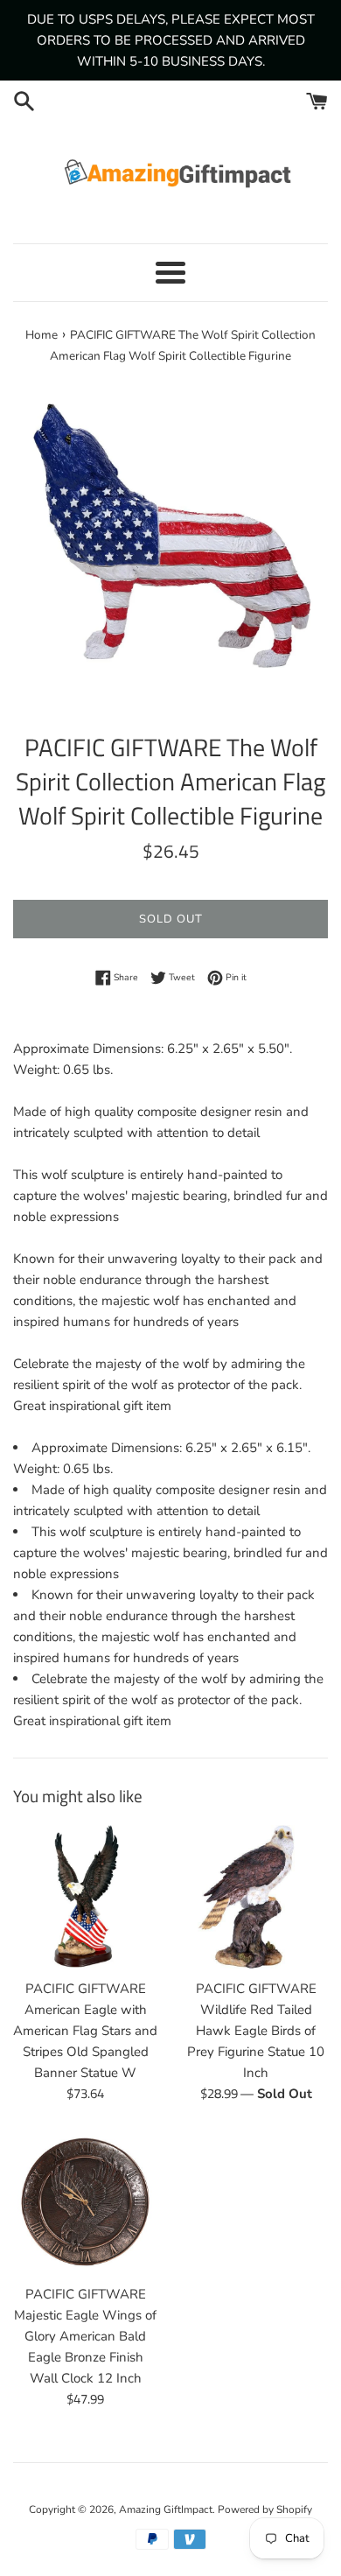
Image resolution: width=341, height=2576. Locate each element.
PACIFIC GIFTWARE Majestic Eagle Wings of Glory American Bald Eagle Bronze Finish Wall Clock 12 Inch (85, 2336)
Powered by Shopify (265, 2509)
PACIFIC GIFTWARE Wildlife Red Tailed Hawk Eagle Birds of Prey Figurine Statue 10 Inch (256, 2031)
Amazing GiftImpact (166, 2509)
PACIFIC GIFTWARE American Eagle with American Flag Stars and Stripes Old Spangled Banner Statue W (85, 2031)
